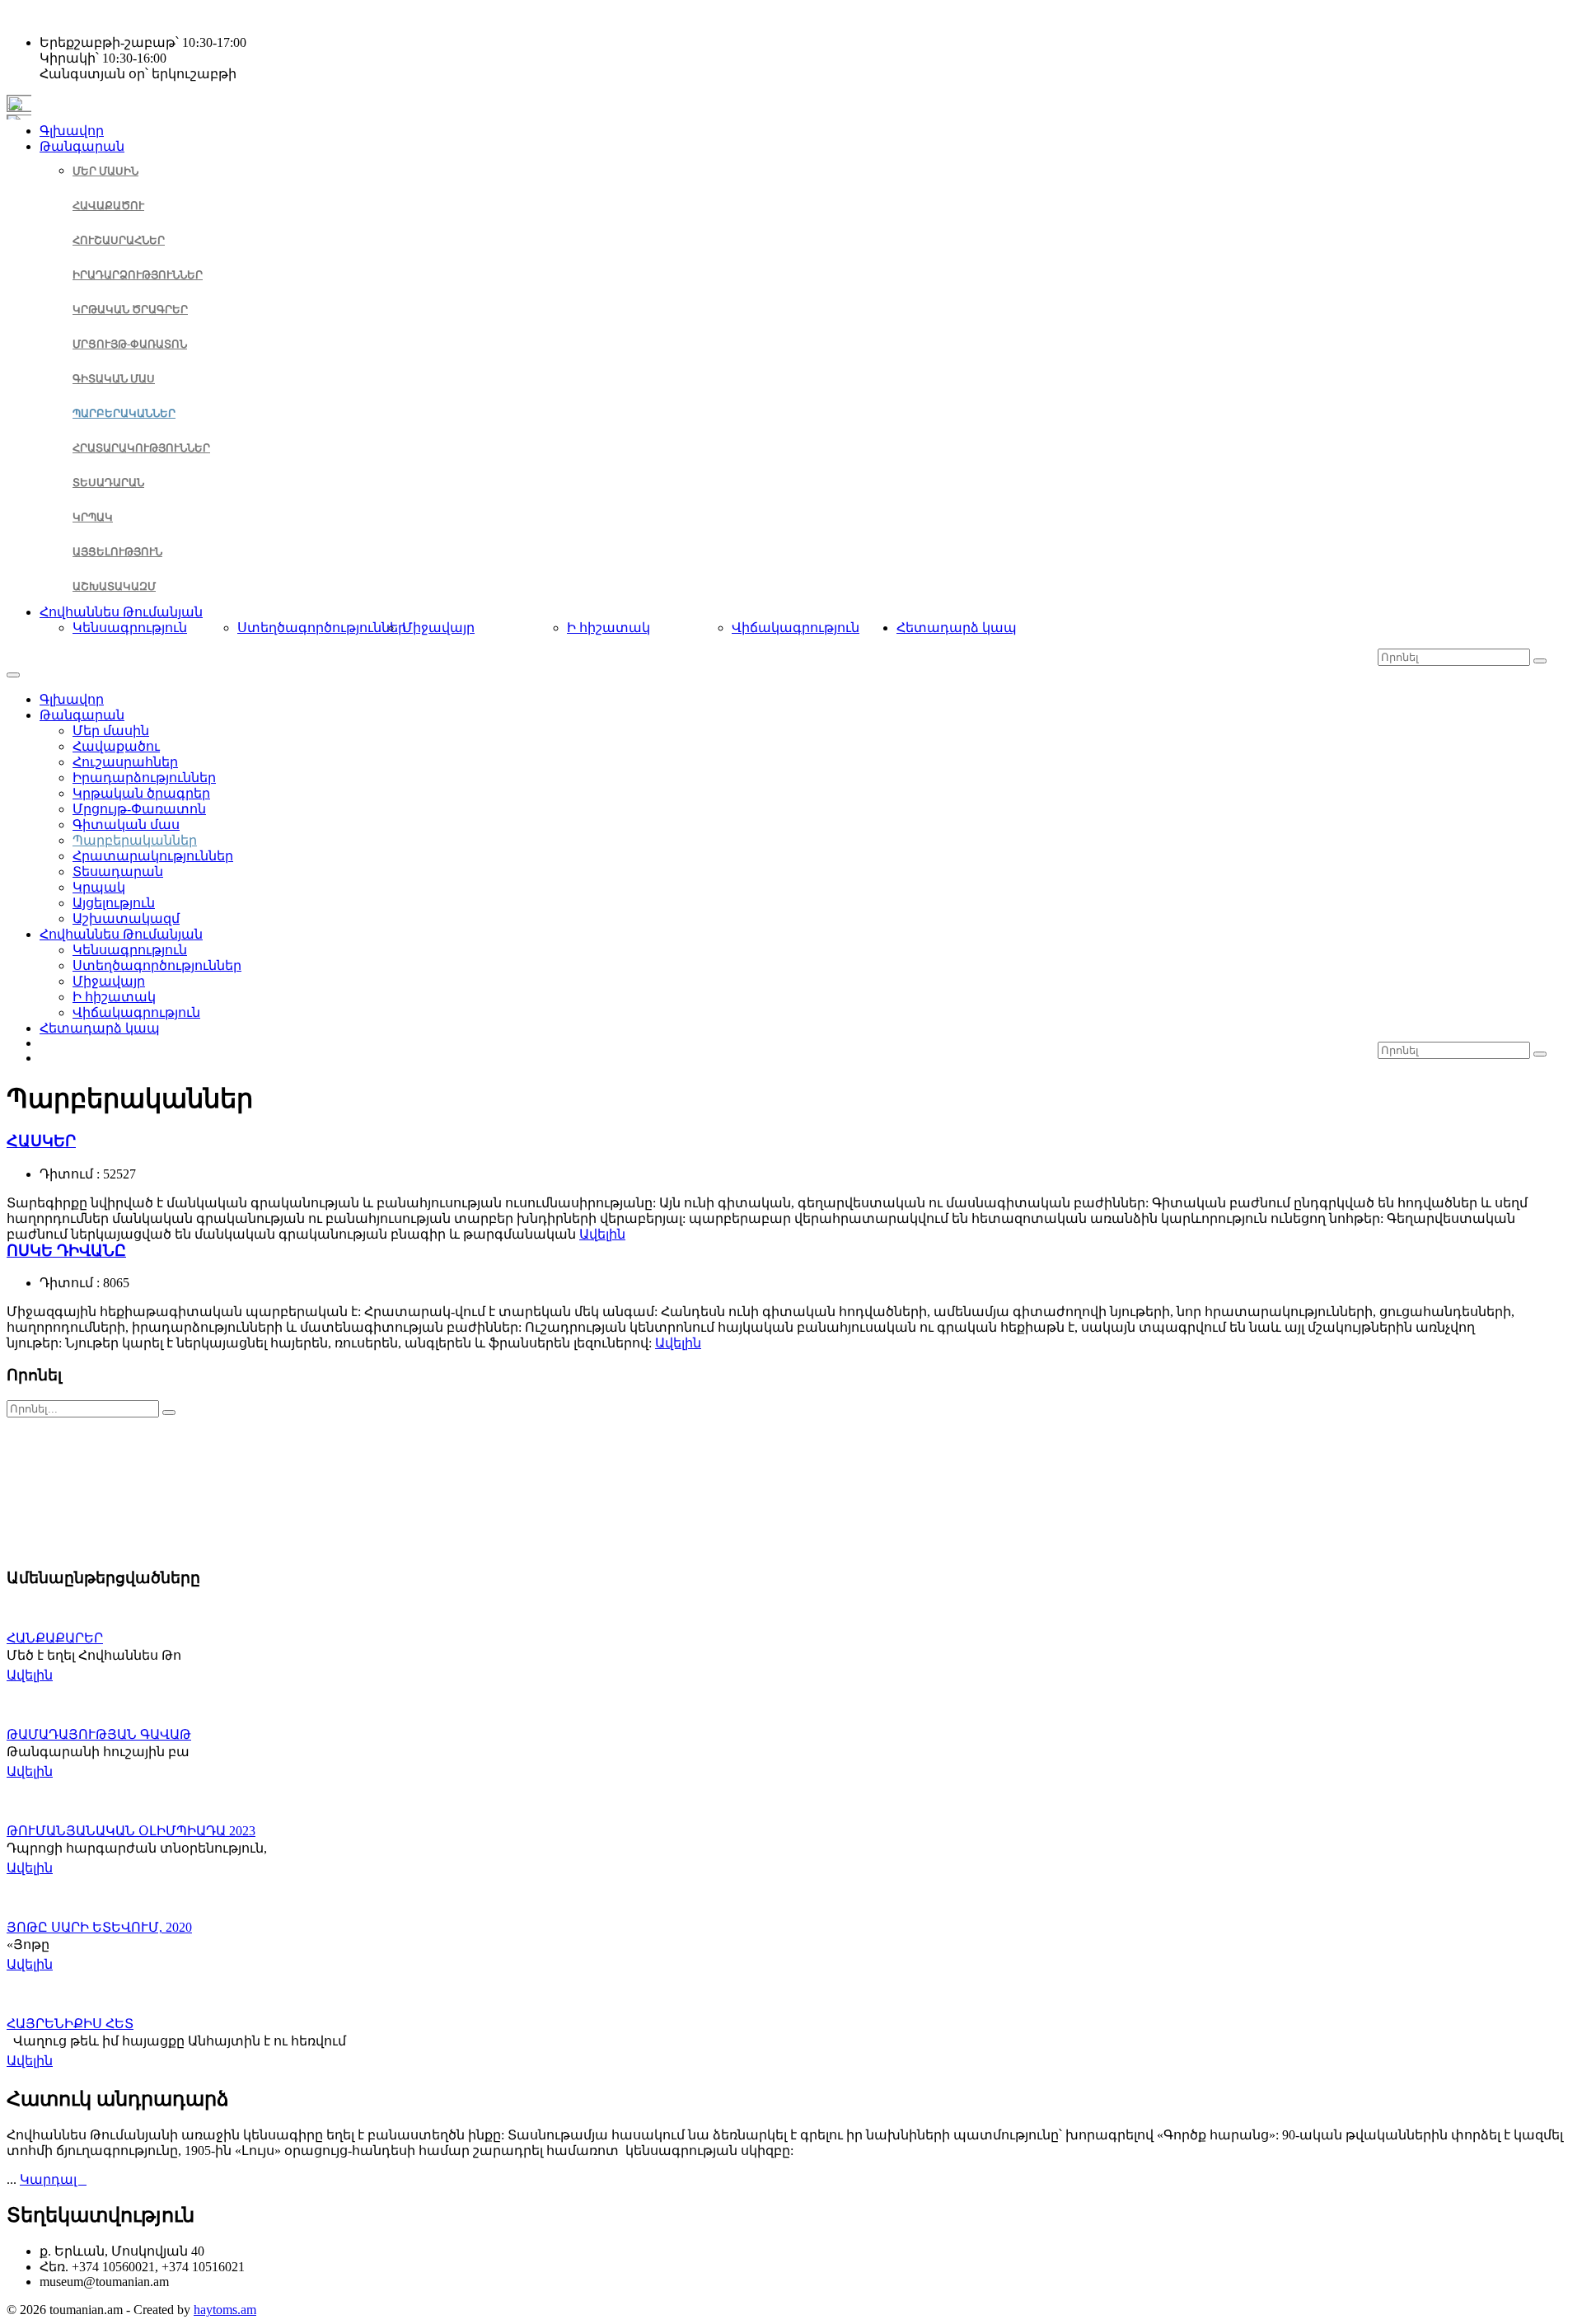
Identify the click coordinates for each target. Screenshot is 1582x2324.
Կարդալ (53, 2179)
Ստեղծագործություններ (322, 628)
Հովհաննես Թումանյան (121, 612)
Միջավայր (438, 628)
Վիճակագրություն (796, 628)
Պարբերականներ (124, 413)
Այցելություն (117, 552)
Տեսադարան (108, 483)
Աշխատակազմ (114, 586)
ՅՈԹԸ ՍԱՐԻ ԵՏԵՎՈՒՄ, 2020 (99, 1927)
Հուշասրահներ (119, 240)
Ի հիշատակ (608, 628)
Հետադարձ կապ (957, 628)
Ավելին (602, 1234)
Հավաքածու (108, 206)
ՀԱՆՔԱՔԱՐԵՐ (55, 1638)
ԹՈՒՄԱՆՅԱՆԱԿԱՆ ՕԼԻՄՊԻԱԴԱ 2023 (131, 1831)
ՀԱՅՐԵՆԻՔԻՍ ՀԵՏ (70, 2024)
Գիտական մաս (114, 379)
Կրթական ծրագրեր (130, 309)
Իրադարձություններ (138, 275)
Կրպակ (93, 517)
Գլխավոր (72, 131)
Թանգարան (82, 146)
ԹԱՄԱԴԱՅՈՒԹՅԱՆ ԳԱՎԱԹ (99, 1734)
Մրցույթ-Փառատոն (130, 344)
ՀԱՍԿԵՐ (41, 1141)
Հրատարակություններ (141, 448)
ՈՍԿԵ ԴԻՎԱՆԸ (66, 1251)
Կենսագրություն (130, 628)
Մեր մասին (105, 171)
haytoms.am (225, 2310)
